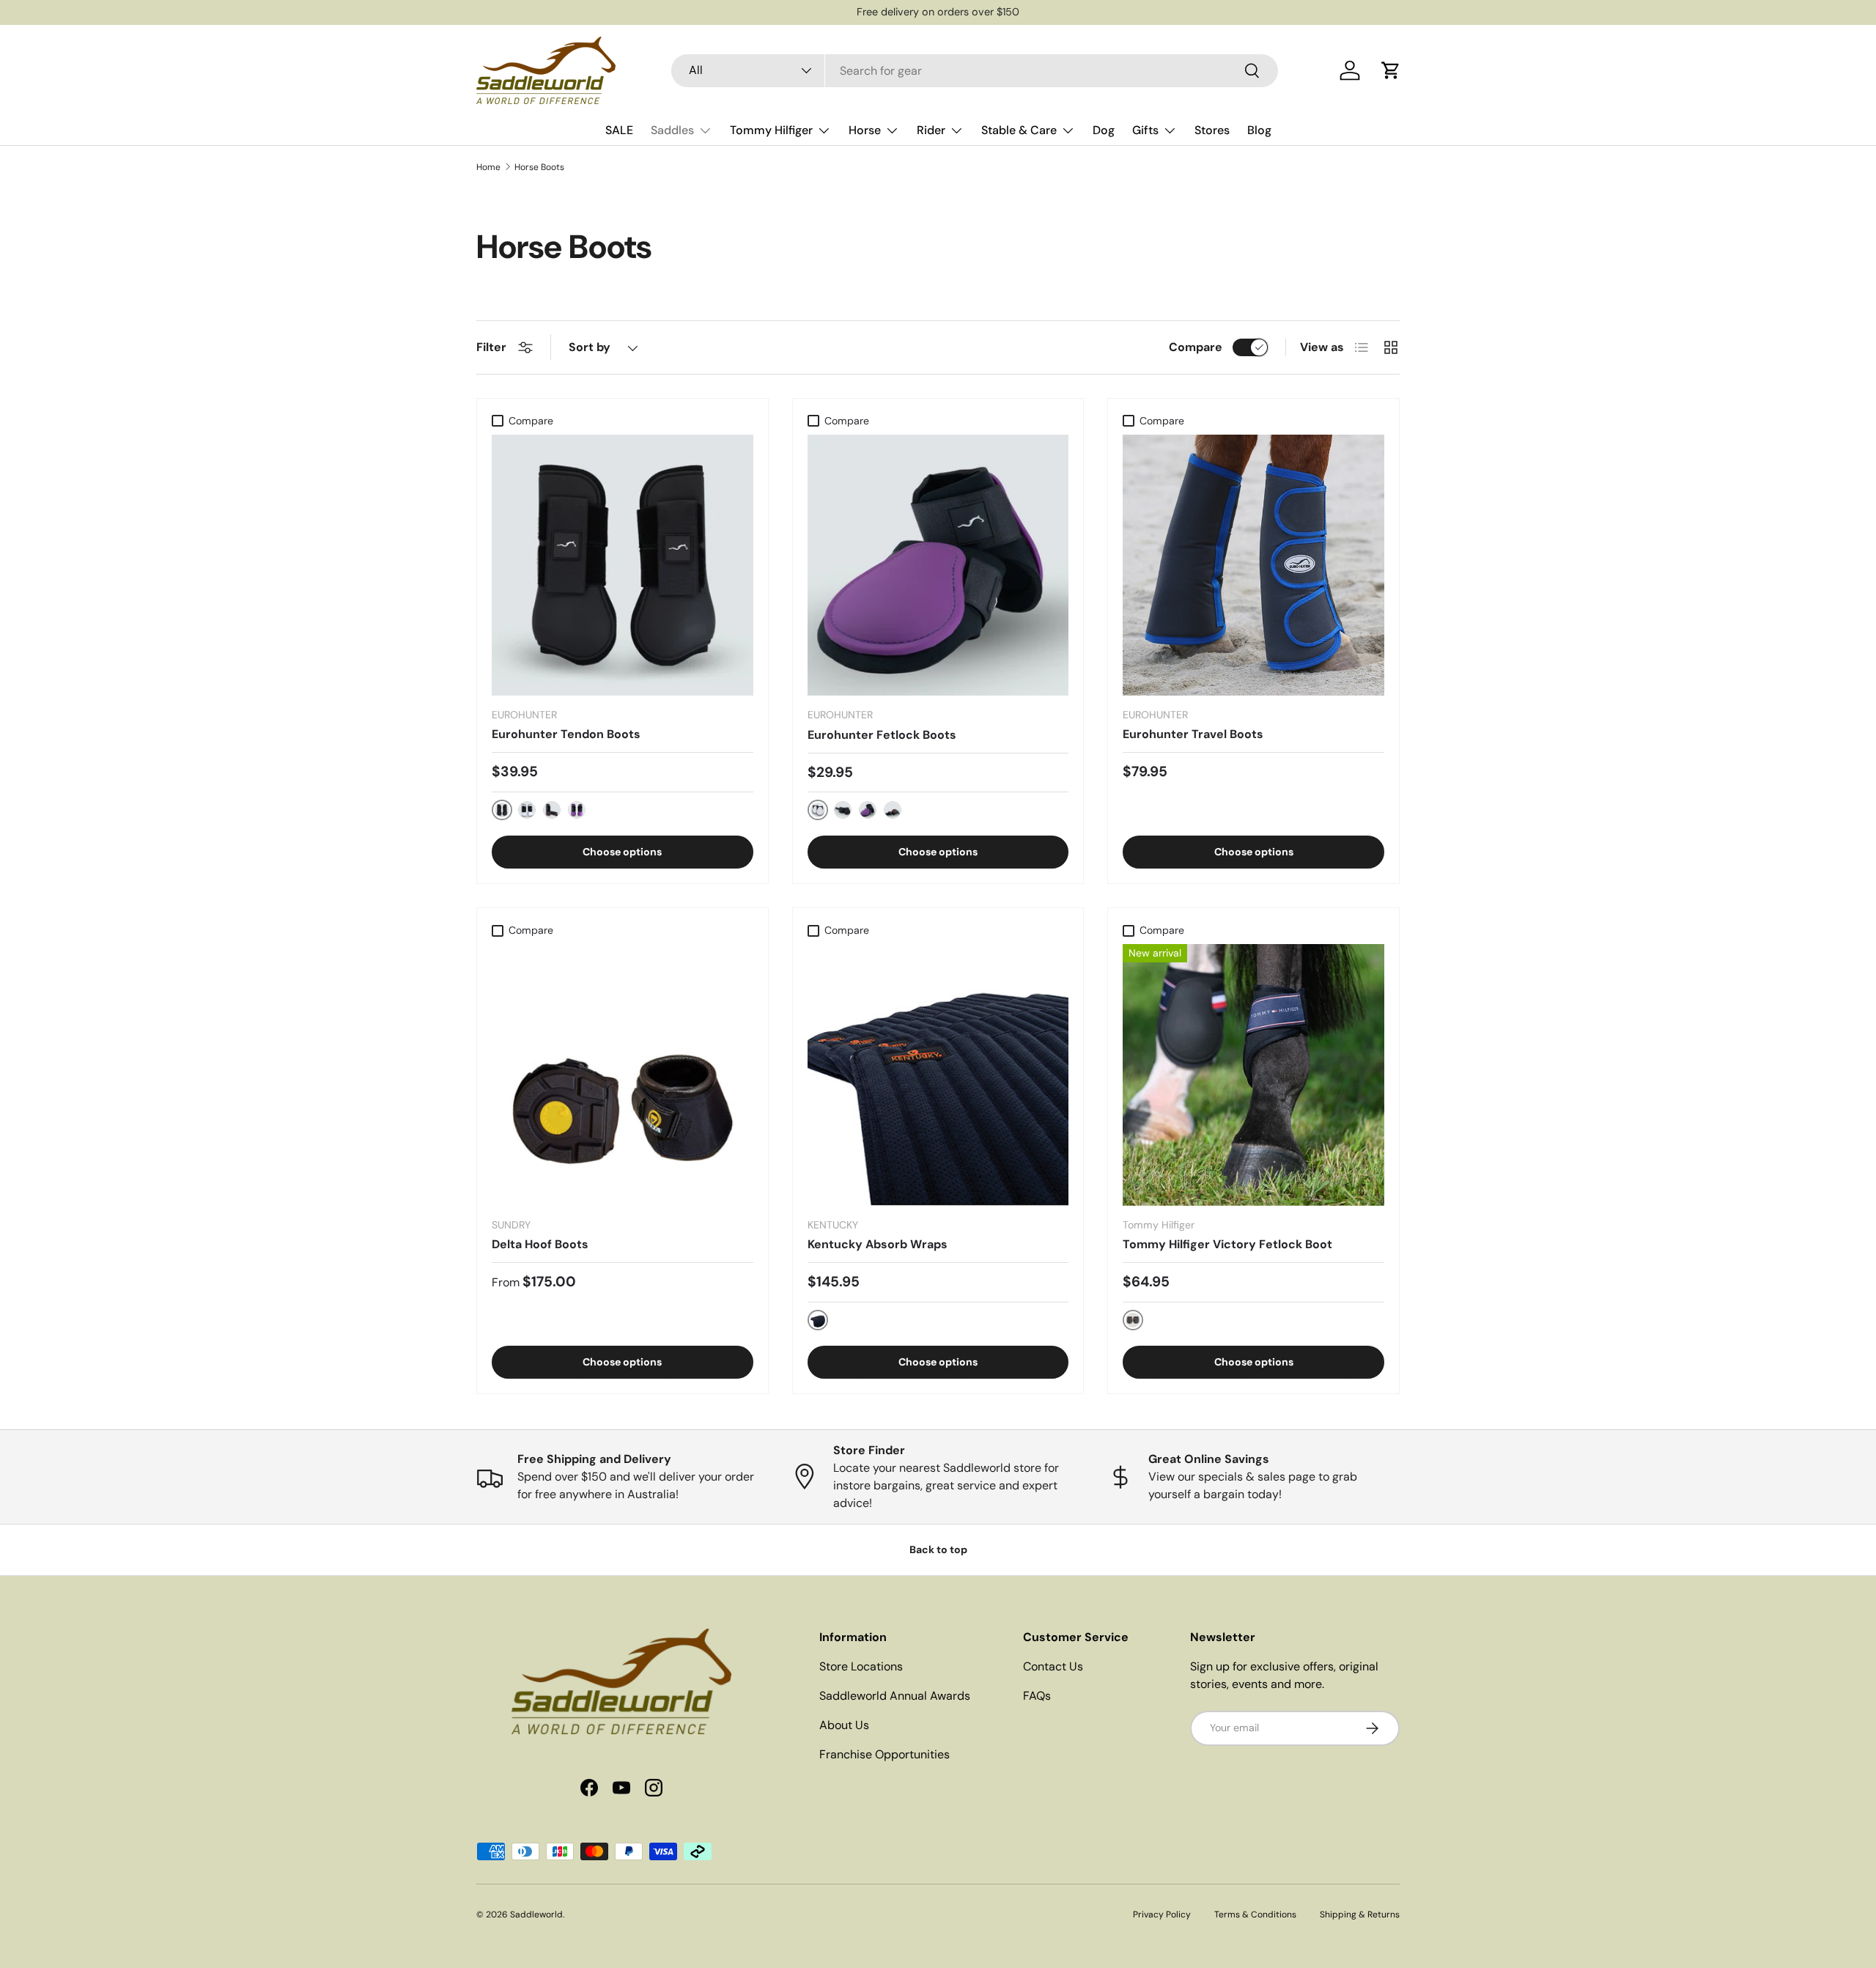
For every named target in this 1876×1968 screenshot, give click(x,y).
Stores (1212, 130)
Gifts (1145, 130)
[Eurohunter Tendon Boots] (623, 565)
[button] (1391, 70)
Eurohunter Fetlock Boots (882, 735)
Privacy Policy (1162, 1914)
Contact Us (1053, 1666)
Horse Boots (539, 167)
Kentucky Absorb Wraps (878, 1244)
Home (488, 167)
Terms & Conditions (1255, 1914)
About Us (844, 1725)
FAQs (1037, 1696)
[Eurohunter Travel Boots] (1253, 565)
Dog (1104, 130)
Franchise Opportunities (885, 1754)
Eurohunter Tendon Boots (566, 734)
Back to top (938, 1549)
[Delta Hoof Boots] (623, 1075)
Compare (1196, 347)
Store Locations (861, 1666)
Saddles (672, 130)
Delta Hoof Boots (540, 1244)
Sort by (590, 347)
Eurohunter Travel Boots (1193, 734)
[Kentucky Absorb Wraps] (938, 1075)
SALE (619, 130)
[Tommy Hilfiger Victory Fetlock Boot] (1253, 1075)
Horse (865, 130)
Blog (1259, 130)
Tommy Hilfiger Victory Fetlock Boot (1227, 1244)
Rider (931, 130)
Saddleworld (536, 1914)
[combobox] (975, 71)
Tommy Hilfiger (771, 130)
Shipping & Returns (1360, 1914)
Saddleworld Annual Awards (895, 1696)
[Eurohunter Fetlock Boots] (938, 565)
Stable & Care (1019, 130)
